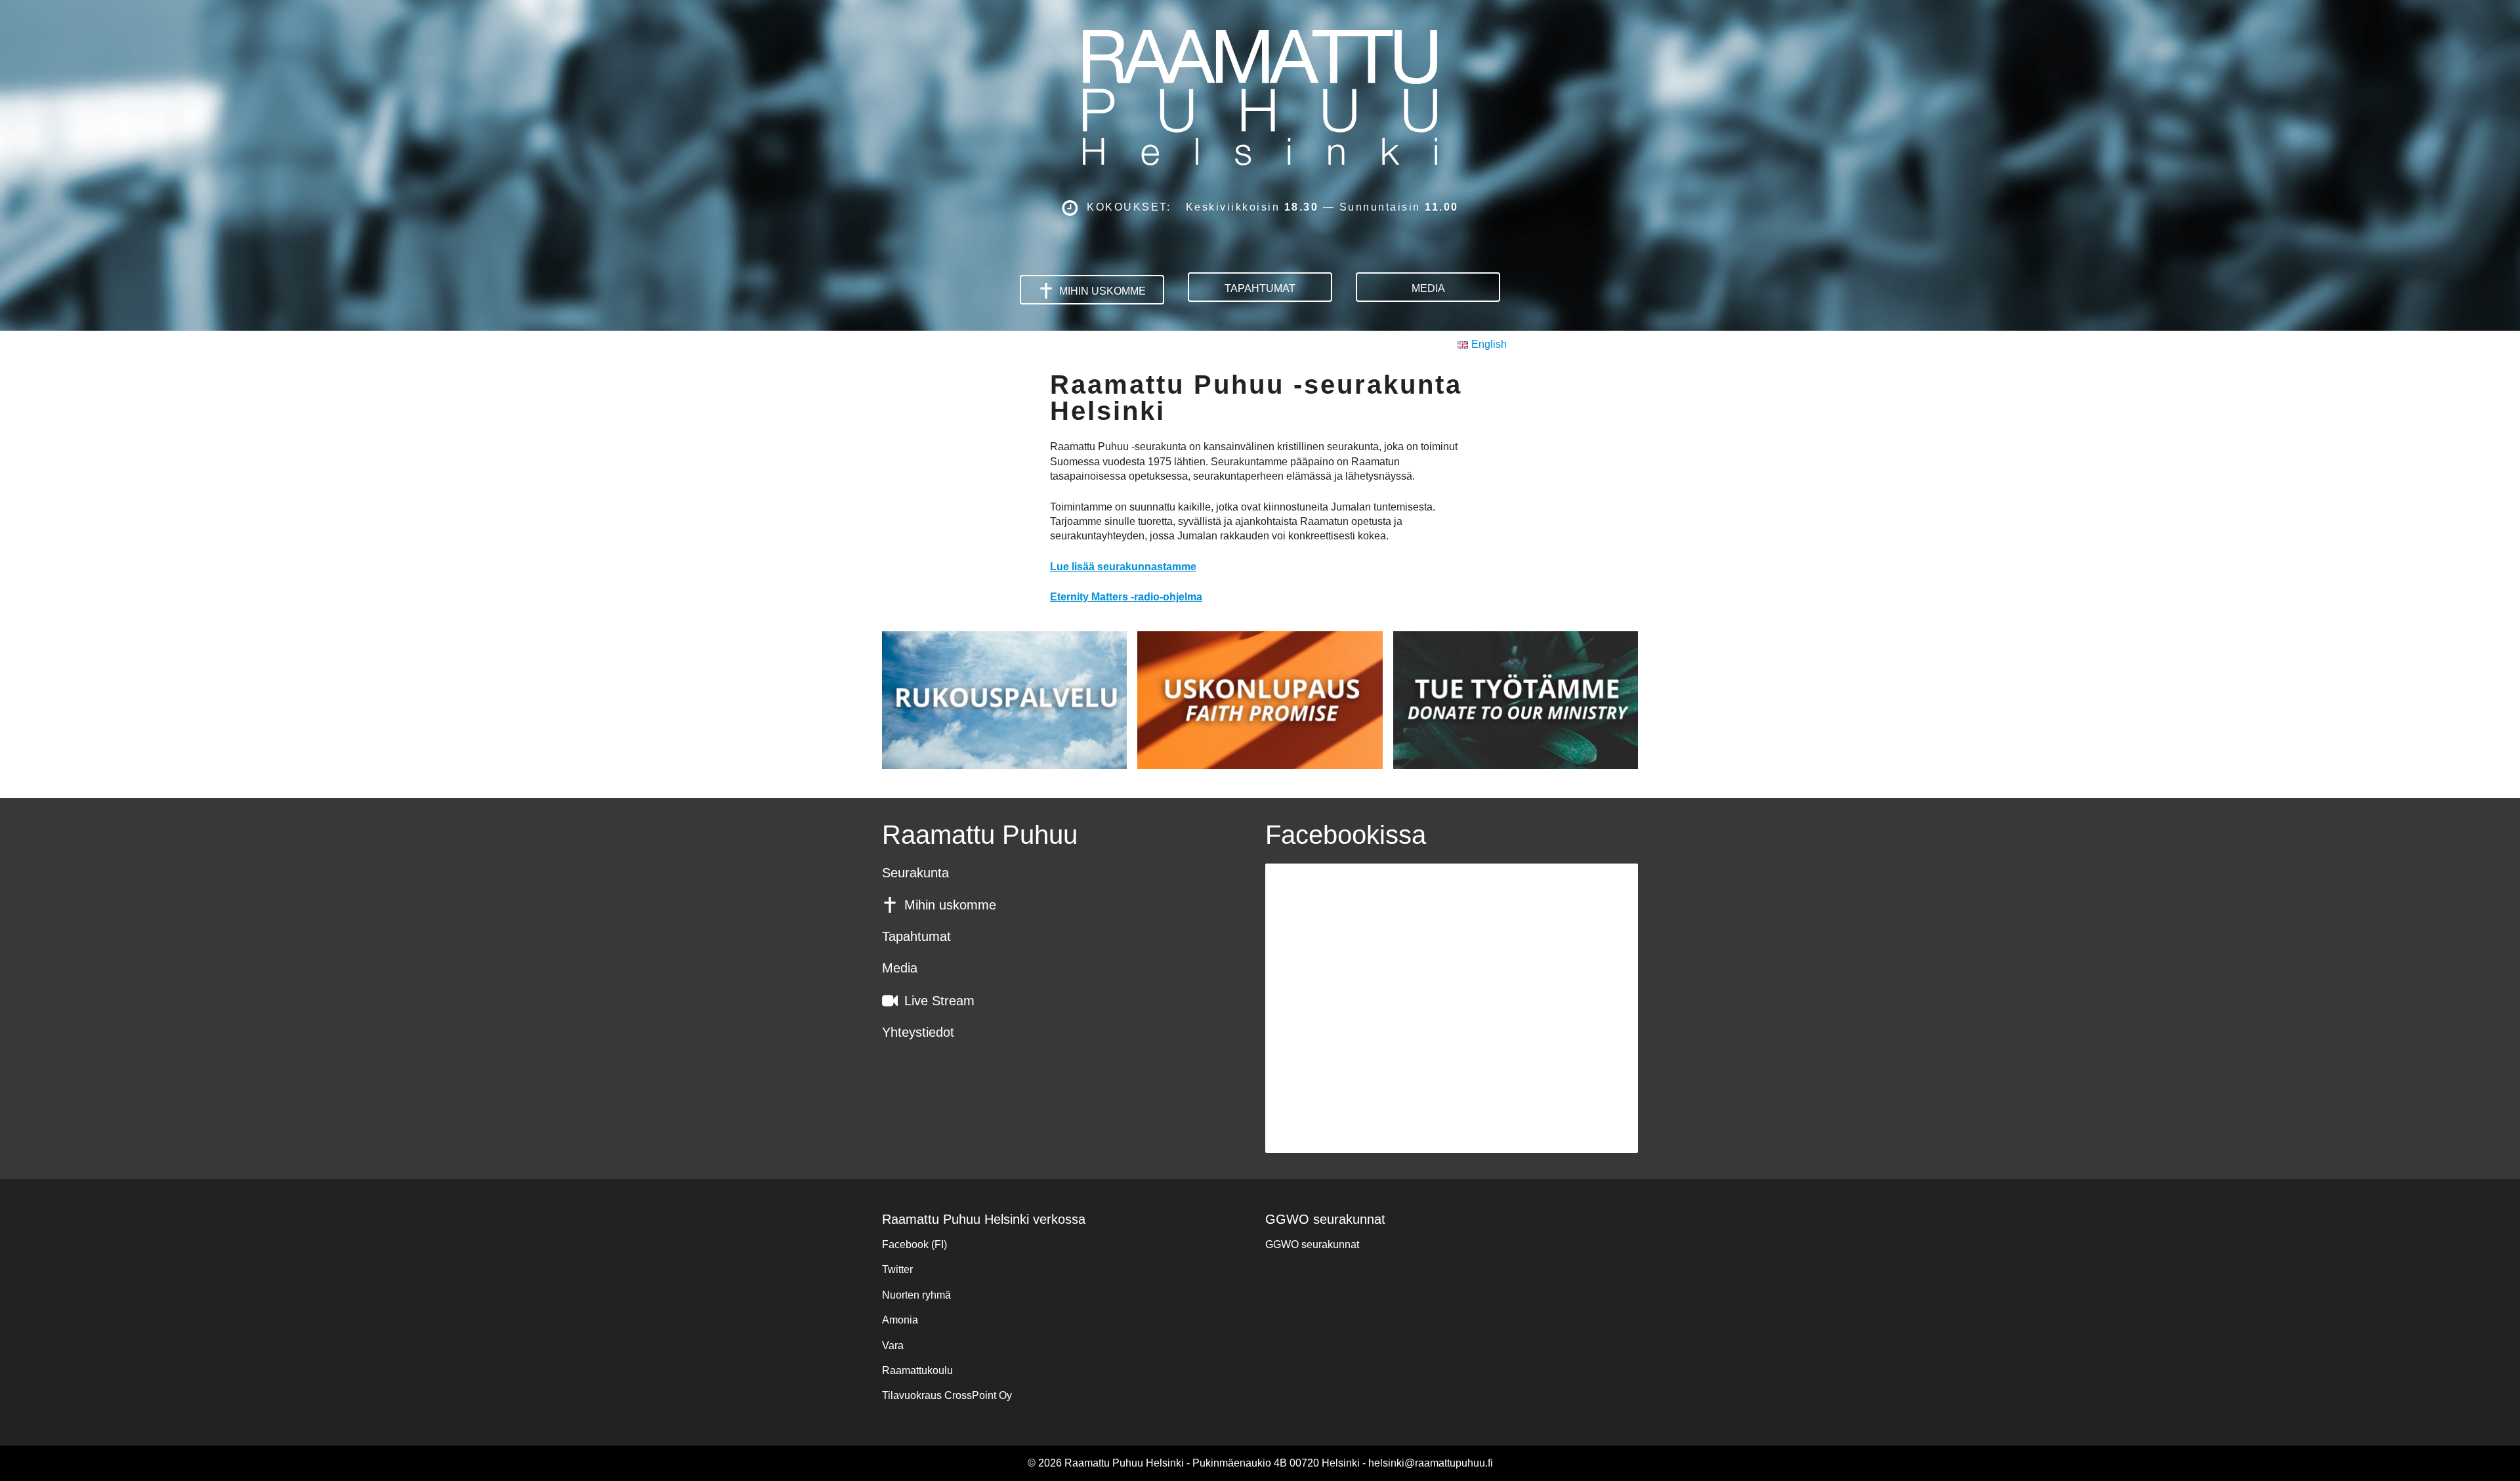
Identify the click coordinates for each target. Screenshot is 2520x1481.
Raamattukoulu (917, 1370)
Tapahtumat (1260, 288)
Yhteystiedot (918, 1032)
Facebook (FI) (914, 1244)
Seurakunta (915, 873)
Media (1428, 288)
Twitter (897, 1269)
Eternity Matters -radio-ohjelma (1126, 597)
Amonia (900, 1320)
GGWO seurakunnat (1312, 1244)
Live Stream (939, 1001)
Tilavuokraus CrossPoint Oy (947, 1395)
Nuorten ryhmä (916, 1295)
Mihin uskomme (1102, 291)
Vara (893, 1345)
